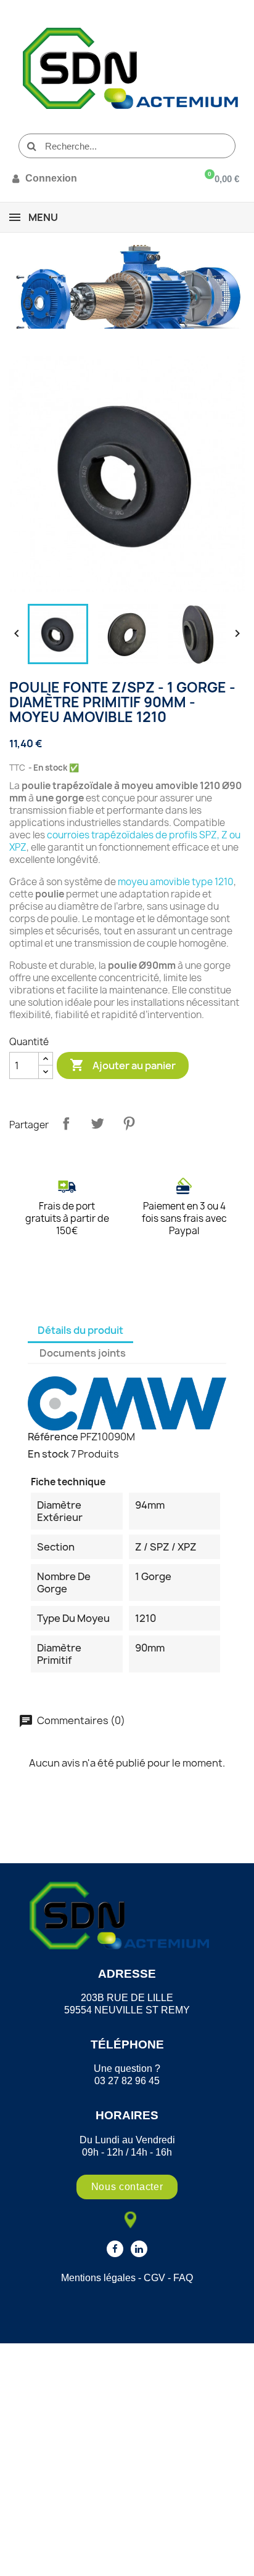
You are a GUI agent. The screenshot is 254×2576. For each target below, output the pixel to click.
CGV (154, 2278)
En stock (48, 1454)
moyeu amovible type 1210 (176, 882)
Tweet (97, 1123)
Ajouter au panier (123, 1065)
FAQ (183, 2278)
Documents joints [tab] (83, 1353)
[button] (127, 2187)
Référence (53, 1437)
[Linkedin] (139, 2249)
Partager (66, 1123)
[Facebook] (115, 2249)
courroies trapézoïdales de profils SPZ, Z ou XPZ (125, 841)
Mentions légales (98, 2278)
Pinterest (129, 1123)
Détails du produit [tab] (80, 1330)
